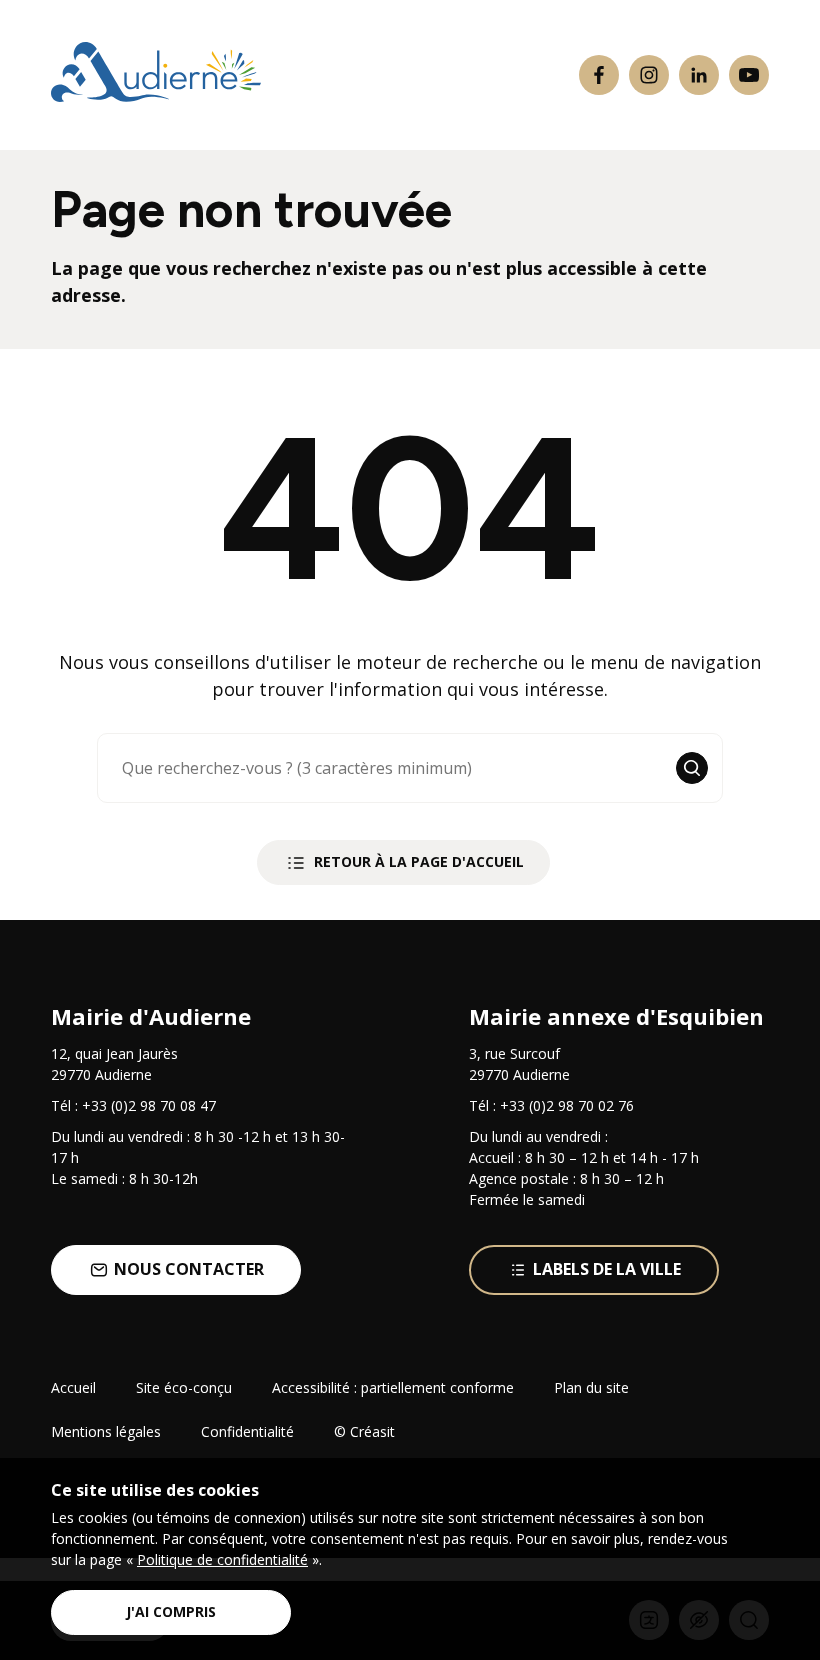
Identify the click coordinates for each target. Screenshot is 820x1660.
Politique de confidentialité (222, 1559)
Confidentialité (247, 1431)
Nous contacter (189, 1269)
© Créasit (364, 1431)
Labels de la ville (607, 1269)
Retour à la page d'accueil (419, 861)
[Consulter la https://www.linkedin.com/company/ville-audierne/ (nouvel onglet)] (699, 75)
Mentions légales (106, 1431)
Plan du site (591, 1387)
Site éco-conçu (184, 1387)
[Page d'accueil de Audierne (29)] (156, 75)
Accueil (73, 1387)
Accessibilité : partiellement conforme (393, 1387)
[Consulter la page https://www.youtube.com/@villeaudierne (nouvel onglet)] (749, 75)
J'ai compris (171, 1611)
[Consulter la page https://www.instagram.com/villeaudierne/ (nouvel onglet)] (649, 75)
